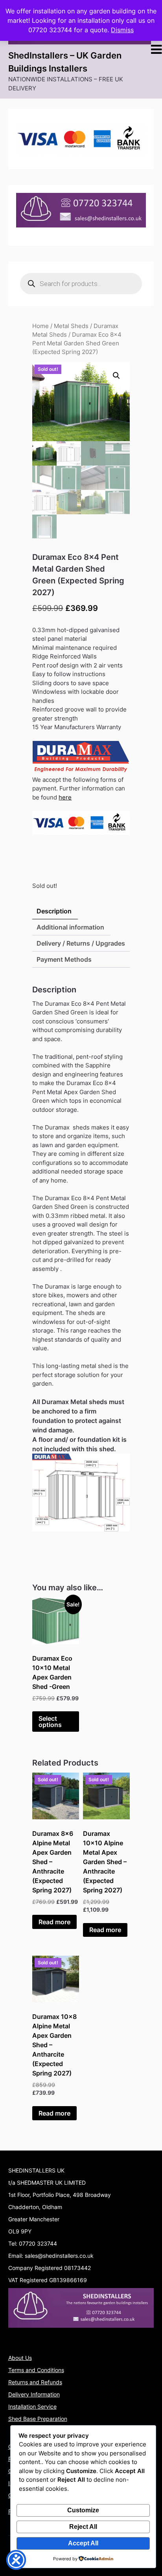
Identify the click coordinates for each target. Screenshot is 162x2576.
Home (40, 326)
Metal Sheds (71, 326)
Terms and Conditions (36, 2370)
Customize (83, 2510)
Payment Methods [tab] (64, 959)
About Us (20, 2358)
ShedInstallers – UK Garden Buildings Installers (65, 62)
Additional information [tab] (70, 927)
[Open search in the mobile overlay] (81, 284)
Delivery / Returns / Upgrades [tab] (81, 943)
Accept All (83, 2543)
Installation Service (32, 2406)
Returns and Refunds (35, 2382)
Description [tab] (54, 911)
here (65, 797)
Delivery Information (34, 2394)
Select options (50, 1722)
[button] (116, 376)
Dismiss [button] (122, 30)
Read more (54, 1922)
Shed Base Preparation (38, 2419)
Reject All (83, 2527)
